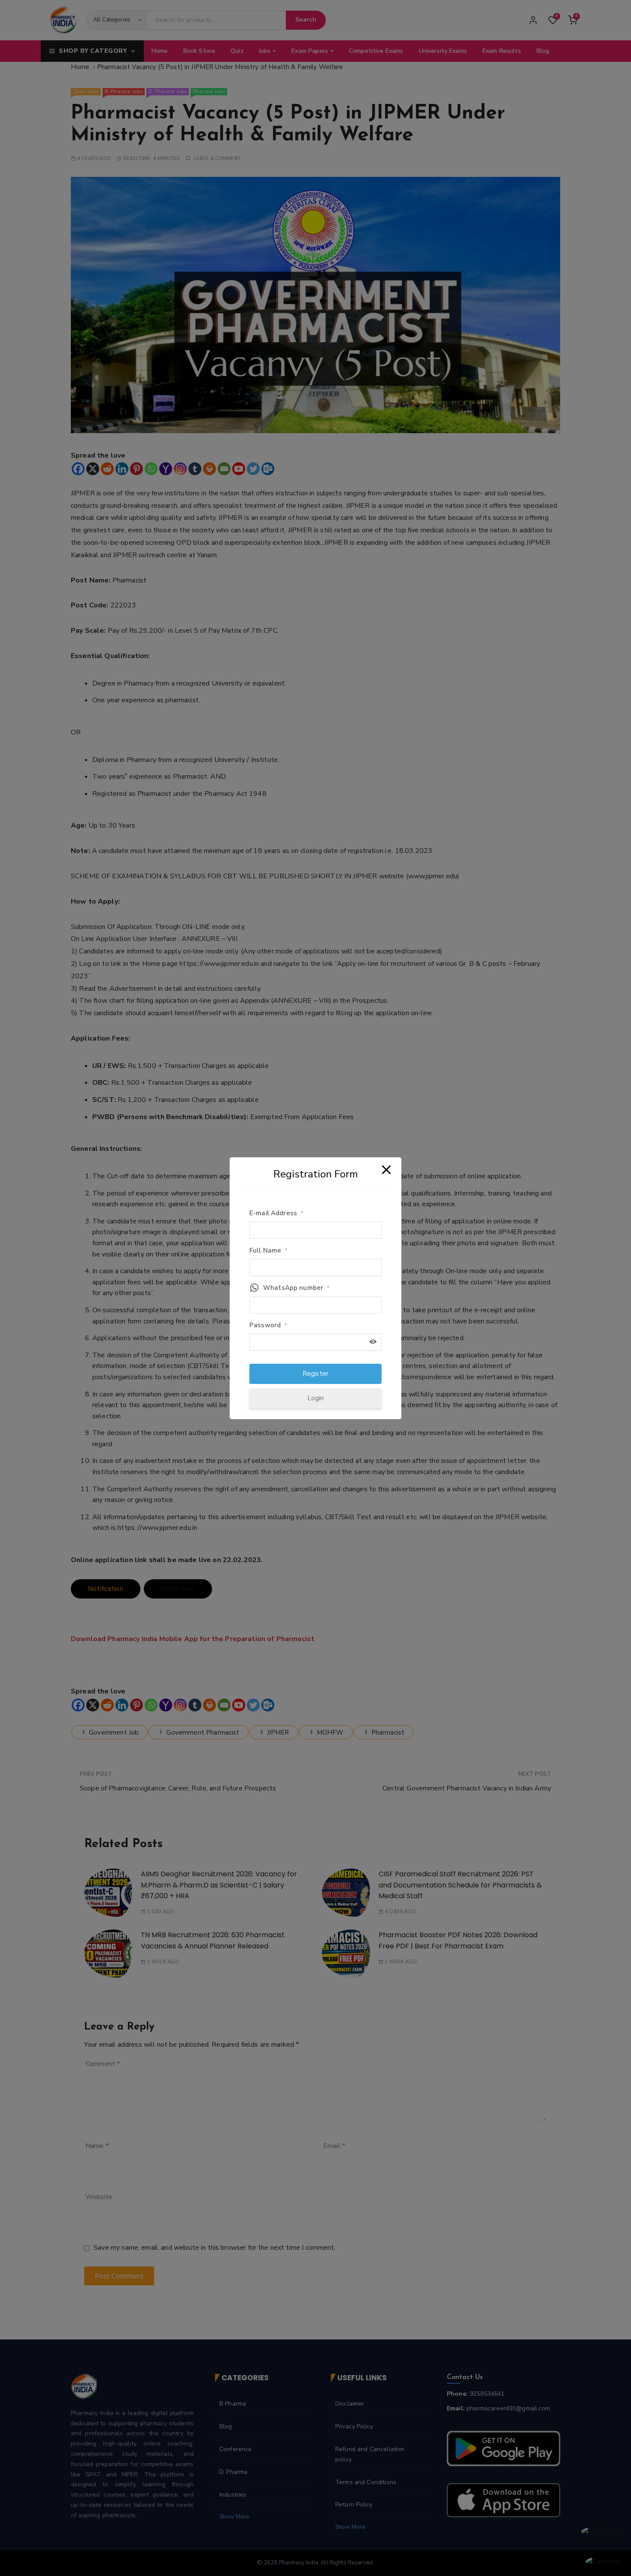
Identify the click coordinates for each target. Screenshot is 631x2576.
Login (316, 1398)
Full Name (269, 1250)
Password (268, 1325)
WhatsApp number (296, 1288)
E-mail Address (276, 1213)
